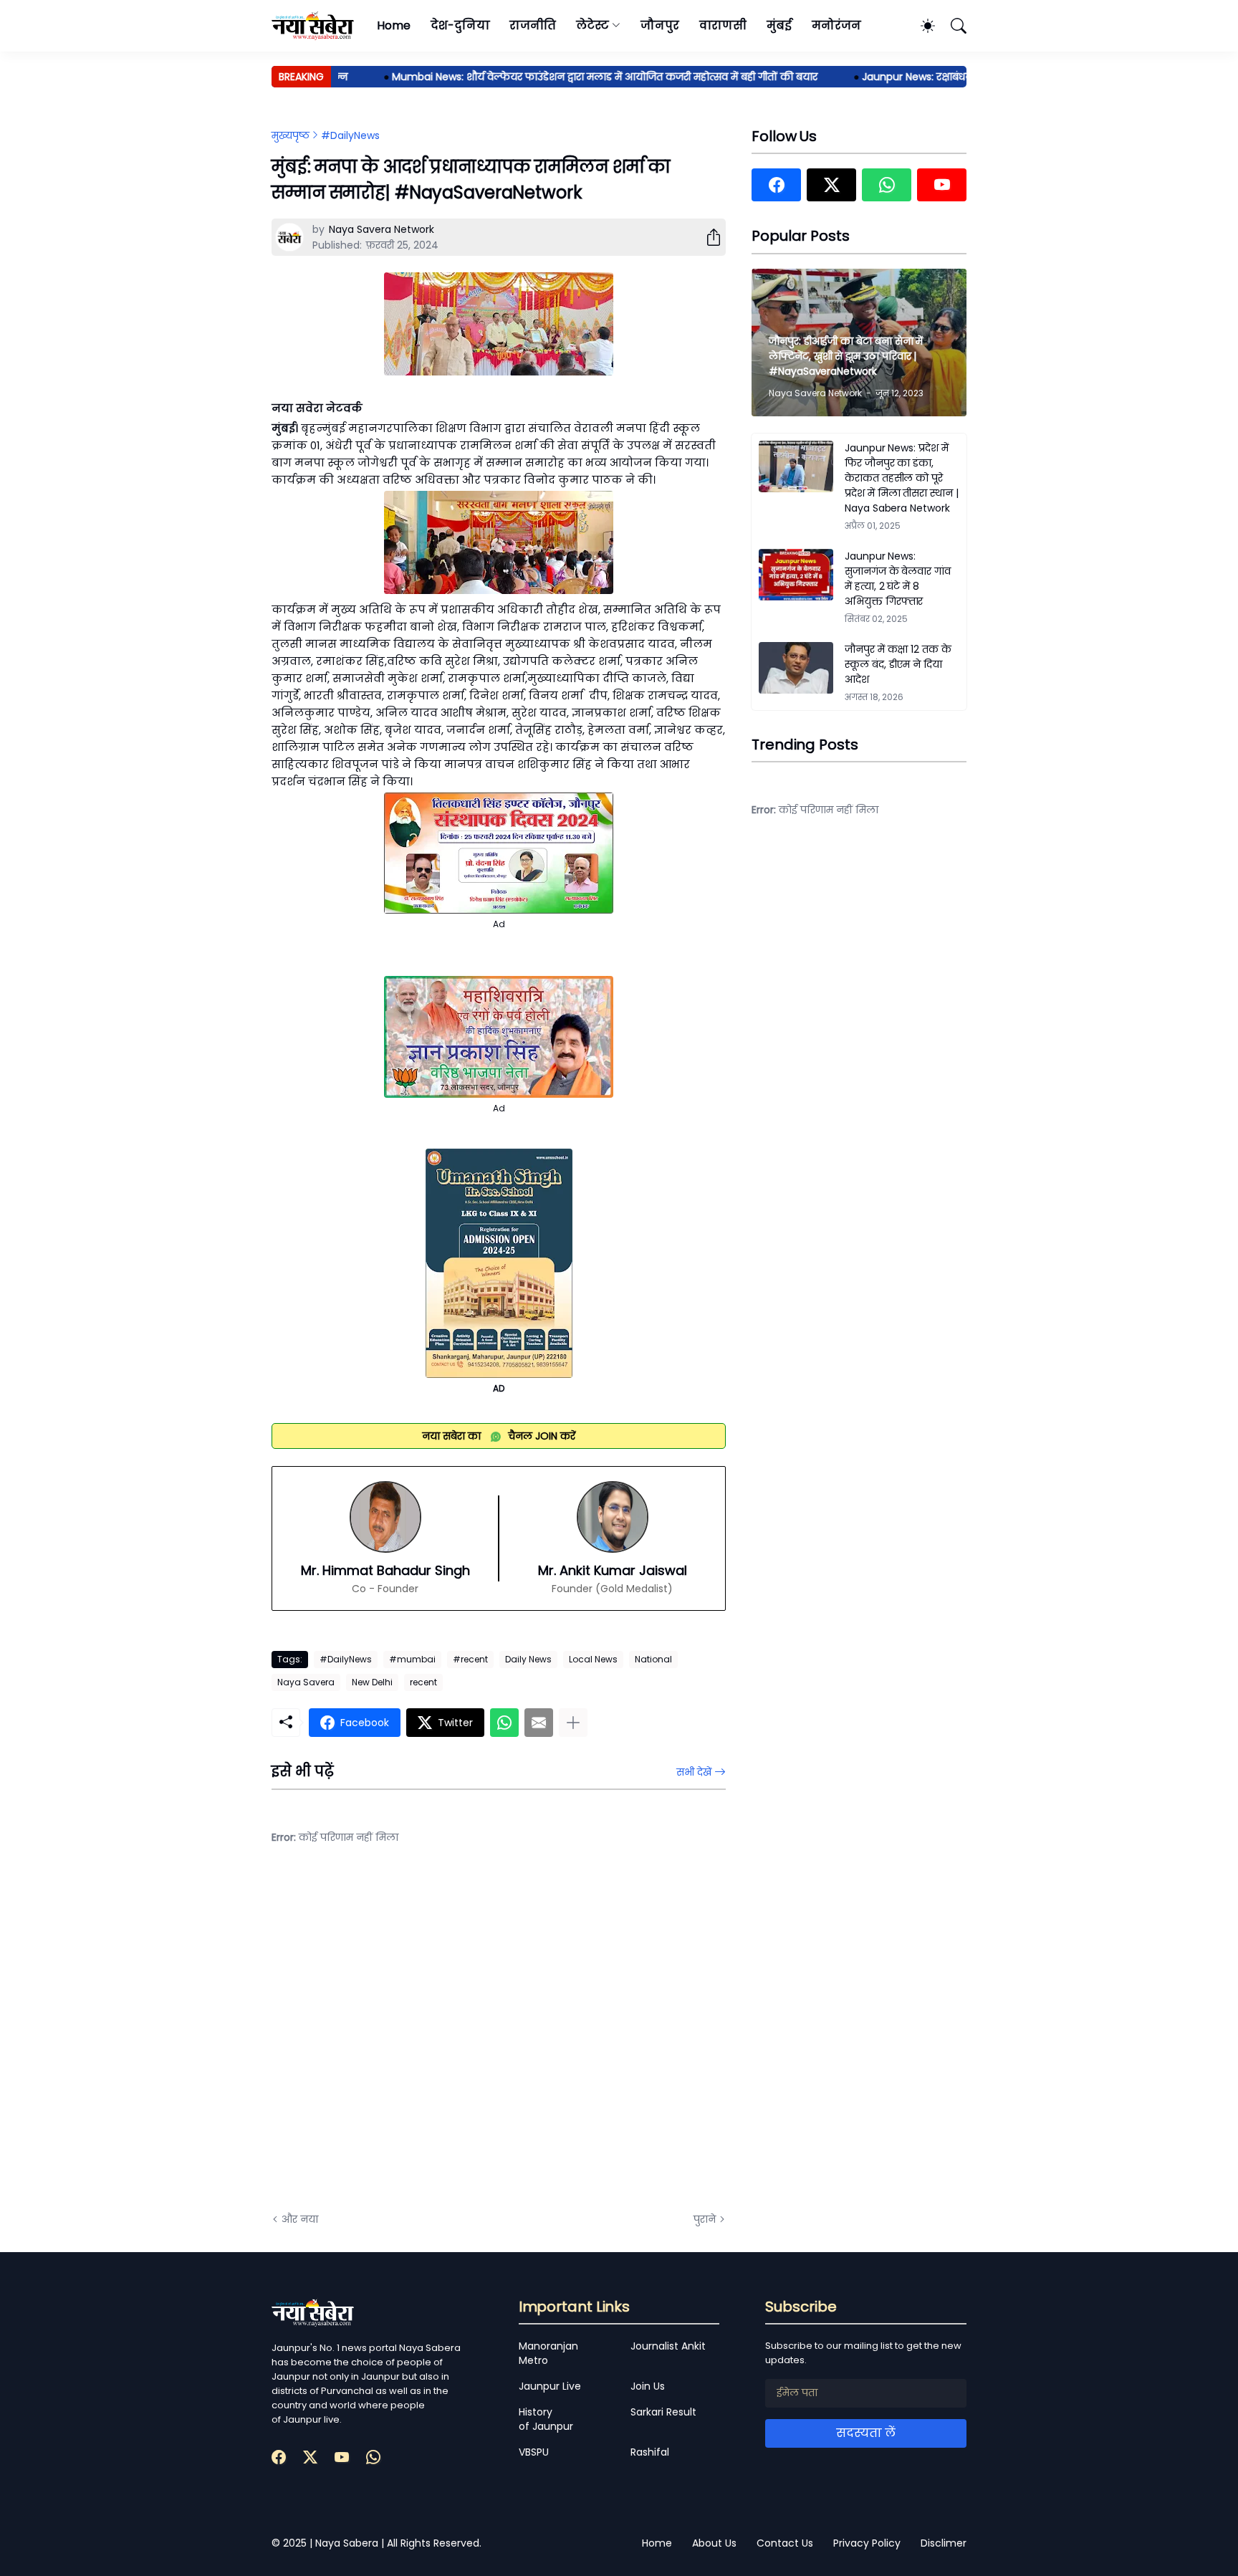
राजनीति (533, 25)
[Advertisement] (415, 2039)
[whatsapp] (887, 185)
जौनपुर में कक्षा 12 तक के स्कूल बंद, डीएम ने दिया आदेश (898, 664)
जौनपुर (660, 25)
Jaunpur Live (550, 2386)
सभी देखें (694, 1772)
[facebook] (776, 185)
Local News (593, 1659)
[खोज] (952, 26)
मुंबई (779, 25)
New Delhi (372, 1682)
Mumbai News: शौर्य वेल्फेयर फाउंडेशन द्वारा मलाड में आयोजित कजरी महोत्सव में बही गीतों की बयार (568, 77)
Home (394, 25)
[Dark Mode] (921, 26)
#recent (470, 1659)
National (653, 1659)
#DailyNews (350, 135)
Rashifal (650, 2452)
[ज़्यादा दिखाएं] (573, 1723)
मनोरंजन (836, 25)
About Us (714, 2543)
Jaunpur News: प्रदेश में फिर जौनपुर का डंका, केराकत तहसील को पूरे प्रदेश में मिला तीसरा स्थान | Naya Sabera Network (902, 478)
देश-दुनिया (460, 25)
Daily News (528, 1659)
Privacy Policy (867, 2543)
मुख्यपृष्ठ (291, 135)
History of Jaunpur (546, 2419)
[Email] (539, 1723)
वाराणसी (723, 25)
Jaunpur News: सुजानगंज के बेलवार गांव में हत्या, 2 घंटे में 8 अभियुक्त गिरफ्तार (898, 579)
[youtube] (942, 185)
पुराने (705, 2219)
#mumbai (412, 1659)
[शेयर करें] (708, 237)
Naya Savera (306, 1682)
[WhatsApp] (504, 1723)
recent (423, 1682)
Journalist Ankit (668, 2346)
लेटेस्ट (592, 25)
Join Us (648, 2386)
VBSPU (534, 2452)
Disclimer (944, 2543)
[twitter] (831, 185)
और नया (300, 2219)
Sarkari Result (663, 2412)
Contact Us (785, 2543)
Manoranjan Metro (548, 2353)
